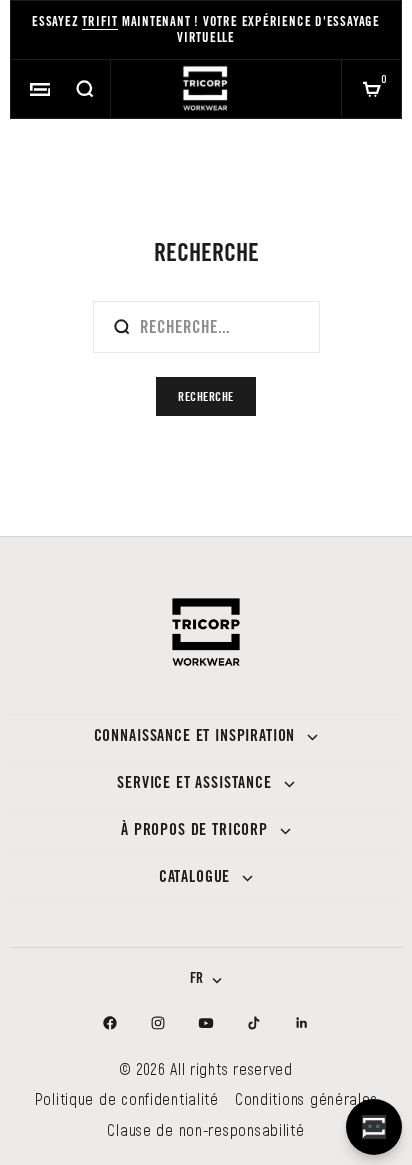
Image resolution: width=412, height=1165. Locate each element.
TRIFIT (100, 23)
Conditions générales (306, 1098)
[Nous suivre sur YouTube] (206, 1023)
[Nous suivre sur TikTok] (254, 1023)
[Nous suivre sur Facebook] (110, 1023)
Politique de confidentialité (127, 1098)
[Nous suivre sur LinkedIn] (302, 1023)
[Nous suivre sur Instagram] (158, 1023)
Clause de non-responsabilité (205, 1129)
